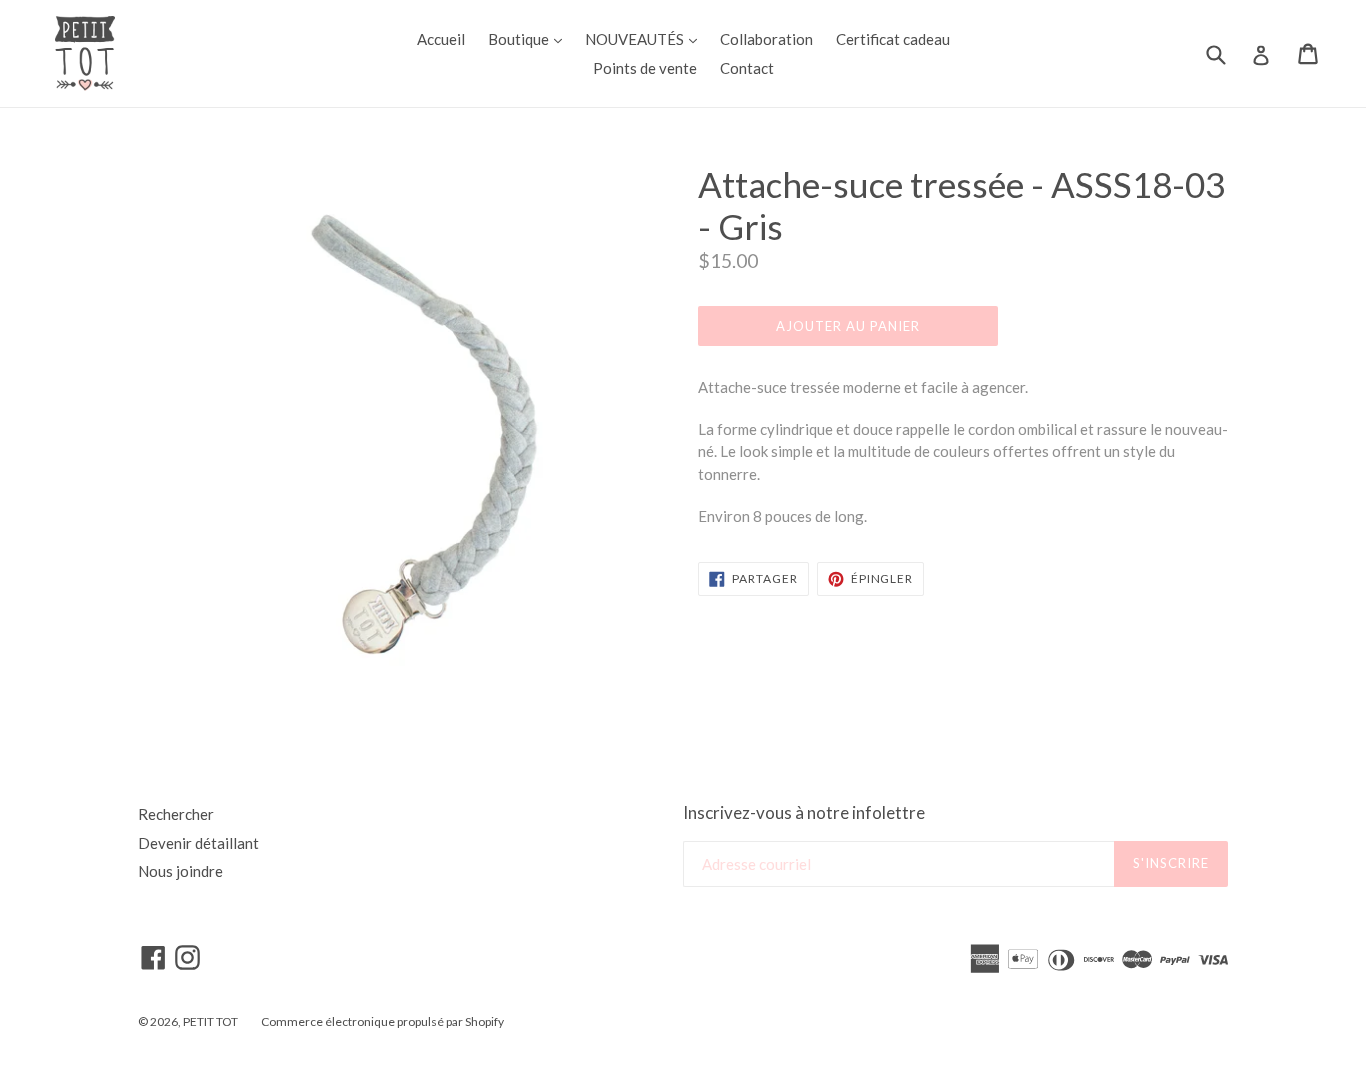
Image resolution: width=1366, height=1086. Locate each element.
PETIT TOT (210, 1021)
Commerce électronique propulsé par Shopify (382, 1021)
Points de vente (645, 68)
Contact (747, 68)
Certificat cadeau (893, 39)
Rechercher (176, 814)
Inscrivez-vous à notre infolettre (804, 813)
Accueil (441, 39)
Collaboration (766, 39)
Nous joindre (180, 871)
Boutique (530, 38)
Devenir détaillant (198, 843)
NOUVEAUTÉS (646, 38)
